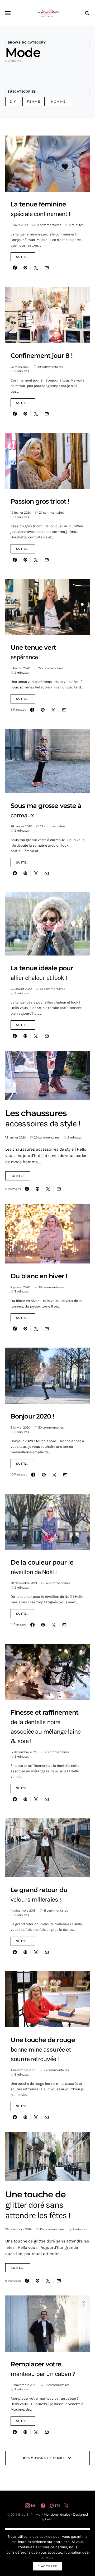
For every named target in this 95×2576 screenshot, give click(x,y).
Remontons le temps (44, 2458)
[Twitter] (66, 2506)
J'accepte (47, 2566)
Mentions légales (57, 2514)
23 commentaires (56, 2070)
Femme (34, 102)
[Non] (88, 2553)
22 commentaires (51, 668)
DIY (13, 102)
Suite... (23, 257)
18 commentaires (57, 1752)
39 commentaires (50, 367)
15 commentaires (52, 2229)
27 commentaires (52, 513)
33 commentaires (48, 225)
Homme (58, 102)
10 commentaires (57, 2385)
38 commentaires (51, 1287)
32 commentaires (58, 1583)
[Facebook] (43, 2506)
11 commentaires (56, 1911)
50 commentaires (51, 1427)
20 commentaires (47, 1137)
